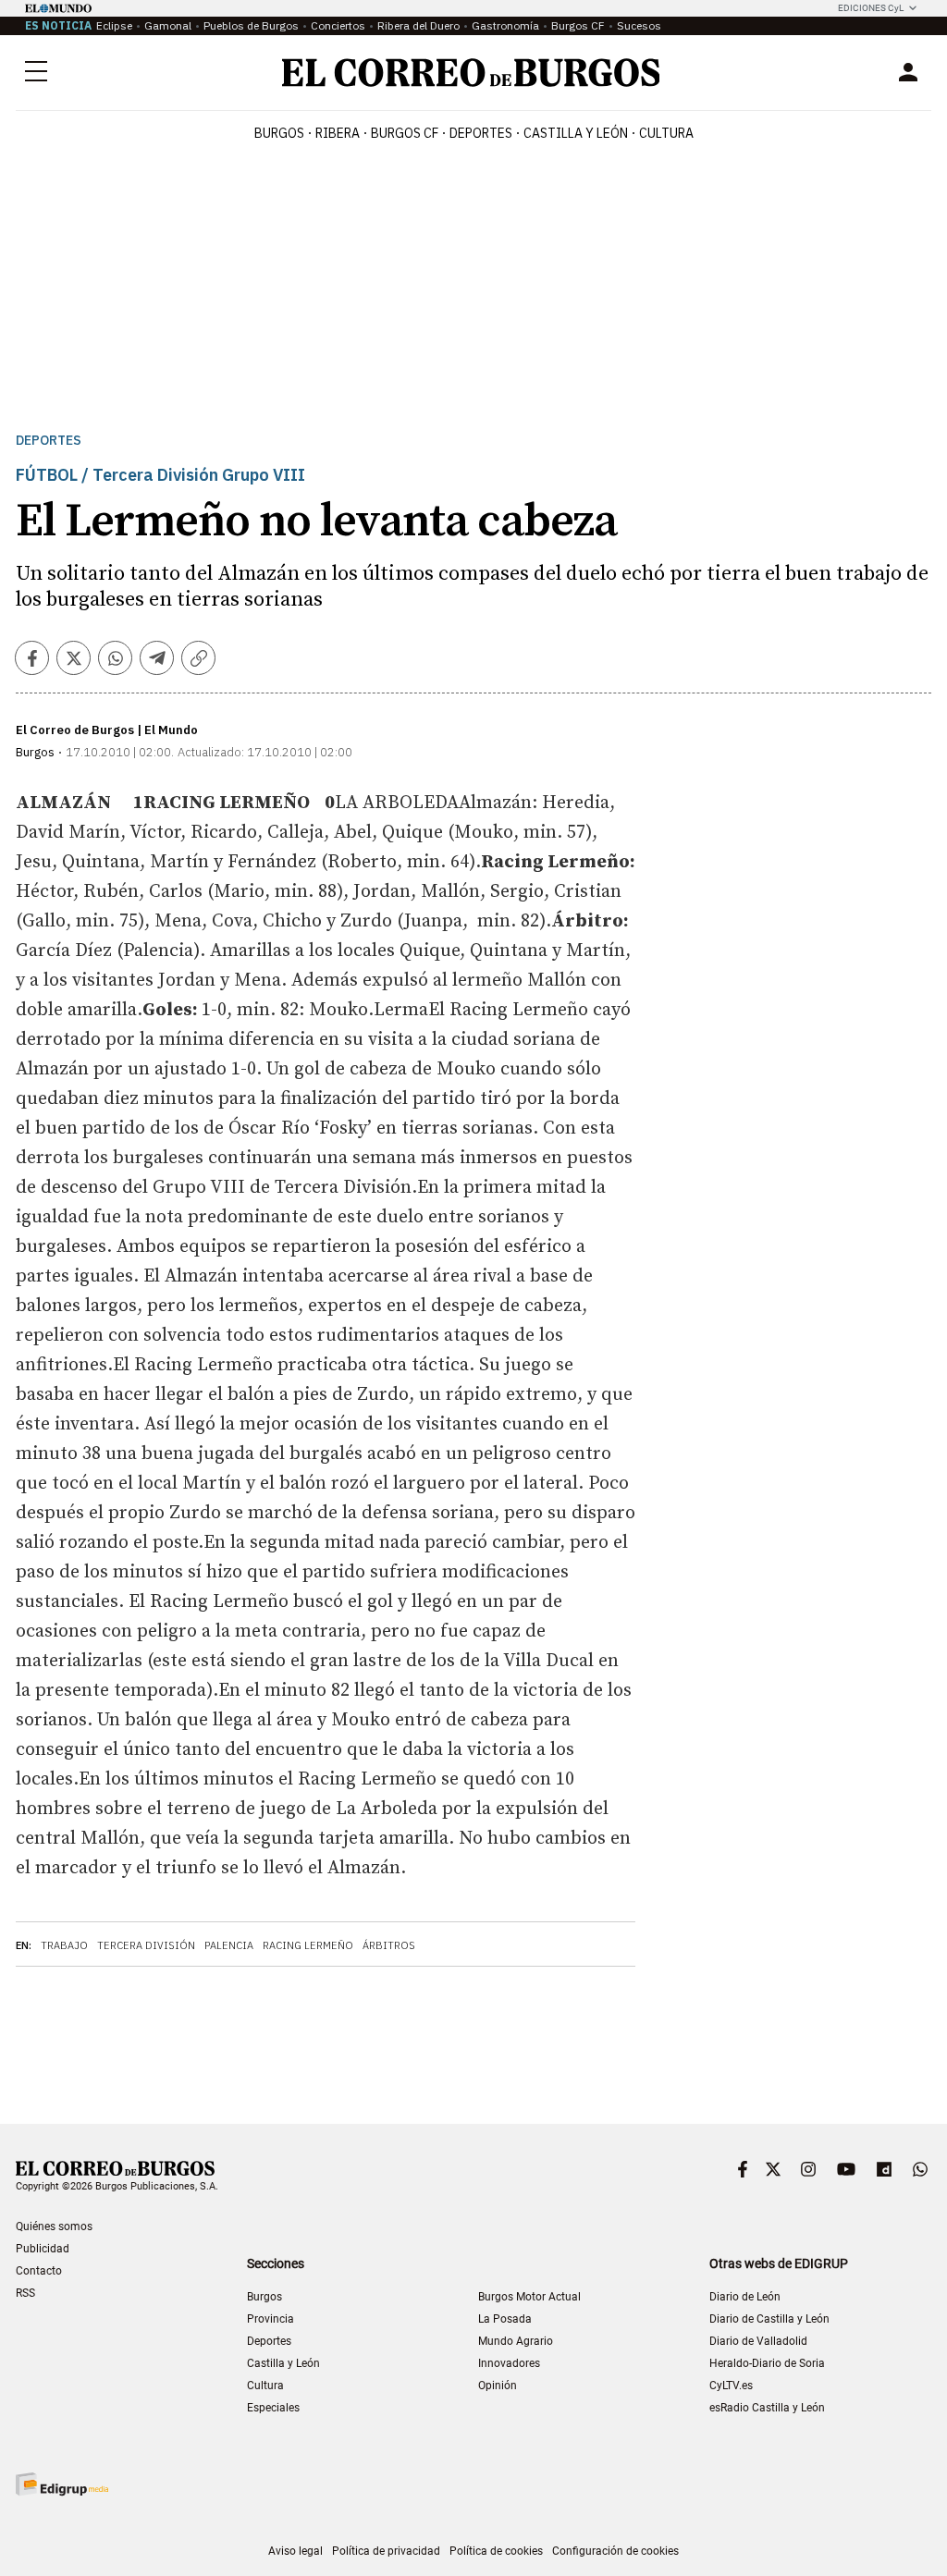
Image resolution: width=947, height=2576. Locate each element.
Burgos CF (578, 25)
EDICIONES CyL (871, 8)
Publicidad (43, 2249)
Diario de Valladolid (758, 2341)
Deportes (49, 441)
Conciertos (338, 25)
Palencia (229, 1945)
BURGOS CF (405, 133)
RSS (25, 2293)
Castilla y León (576, 133)
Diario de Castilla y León (769, 2319)
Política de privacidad (386, 2551)
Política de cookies (496, 2551)
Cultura (666, 133)
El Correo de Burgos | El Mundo (107, 730)
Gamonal (168, 25)
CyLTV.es (731, 2386)
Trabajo (64, 1945)
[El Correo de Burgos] (471, 73)
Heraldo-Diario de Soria (767, 2363)
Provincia (271, 2319)
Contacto (39, 2271)
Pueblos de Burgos (251, 25)
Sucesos (639, 25)
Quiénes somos (54, 2226)
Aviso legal (295, 2551)
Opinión (498, 2386)
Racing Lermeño (308, 1945)
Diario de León (745, 2297)
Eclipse (114, 25)
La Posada (505, 2319)
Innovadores (509, 2363)
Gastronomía (505, 25)
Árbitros (389, 1945)
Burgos (279, 133)
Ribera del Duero (418, 25)
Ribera (338, 133)
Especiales (273, 2408)
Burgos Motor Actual (529, 2297)
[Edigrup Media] (62, 2484)
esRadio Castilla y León (767, 2408)
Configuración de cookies (615, 2551)
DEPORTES (481, 133)
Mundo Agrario (516, 2341)
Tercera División (146, 1945)
